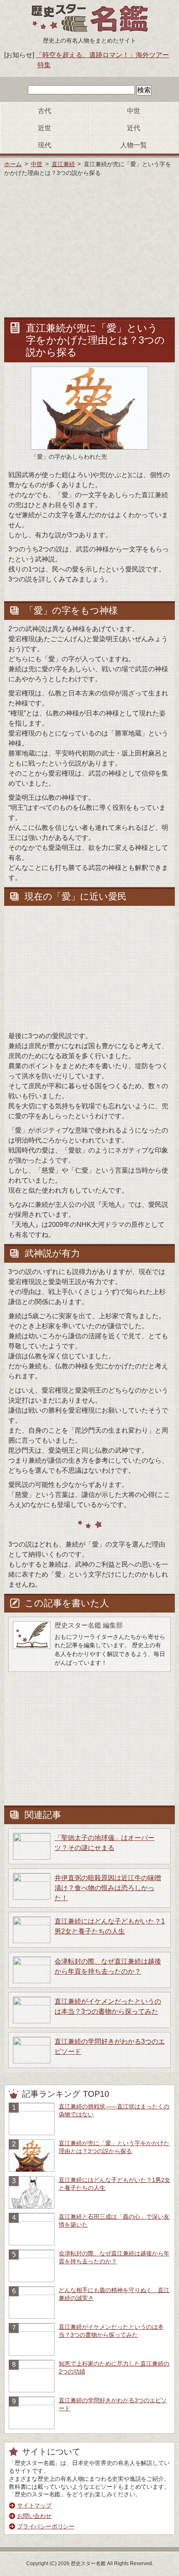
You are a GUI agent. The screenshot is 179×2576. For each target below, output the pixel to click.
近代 (134, 128)
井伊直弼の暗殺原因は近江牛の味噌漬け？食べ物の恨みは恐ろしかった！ (108, 1888)
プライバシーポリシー (46, 2527)
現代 (45, 145)
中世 (134, 111)
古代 (45, 111)
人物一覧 (134, 145)
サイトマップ (34, 2506)
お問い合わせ (34, 2516)
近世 (45, 128)
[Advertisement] (89, 246)
